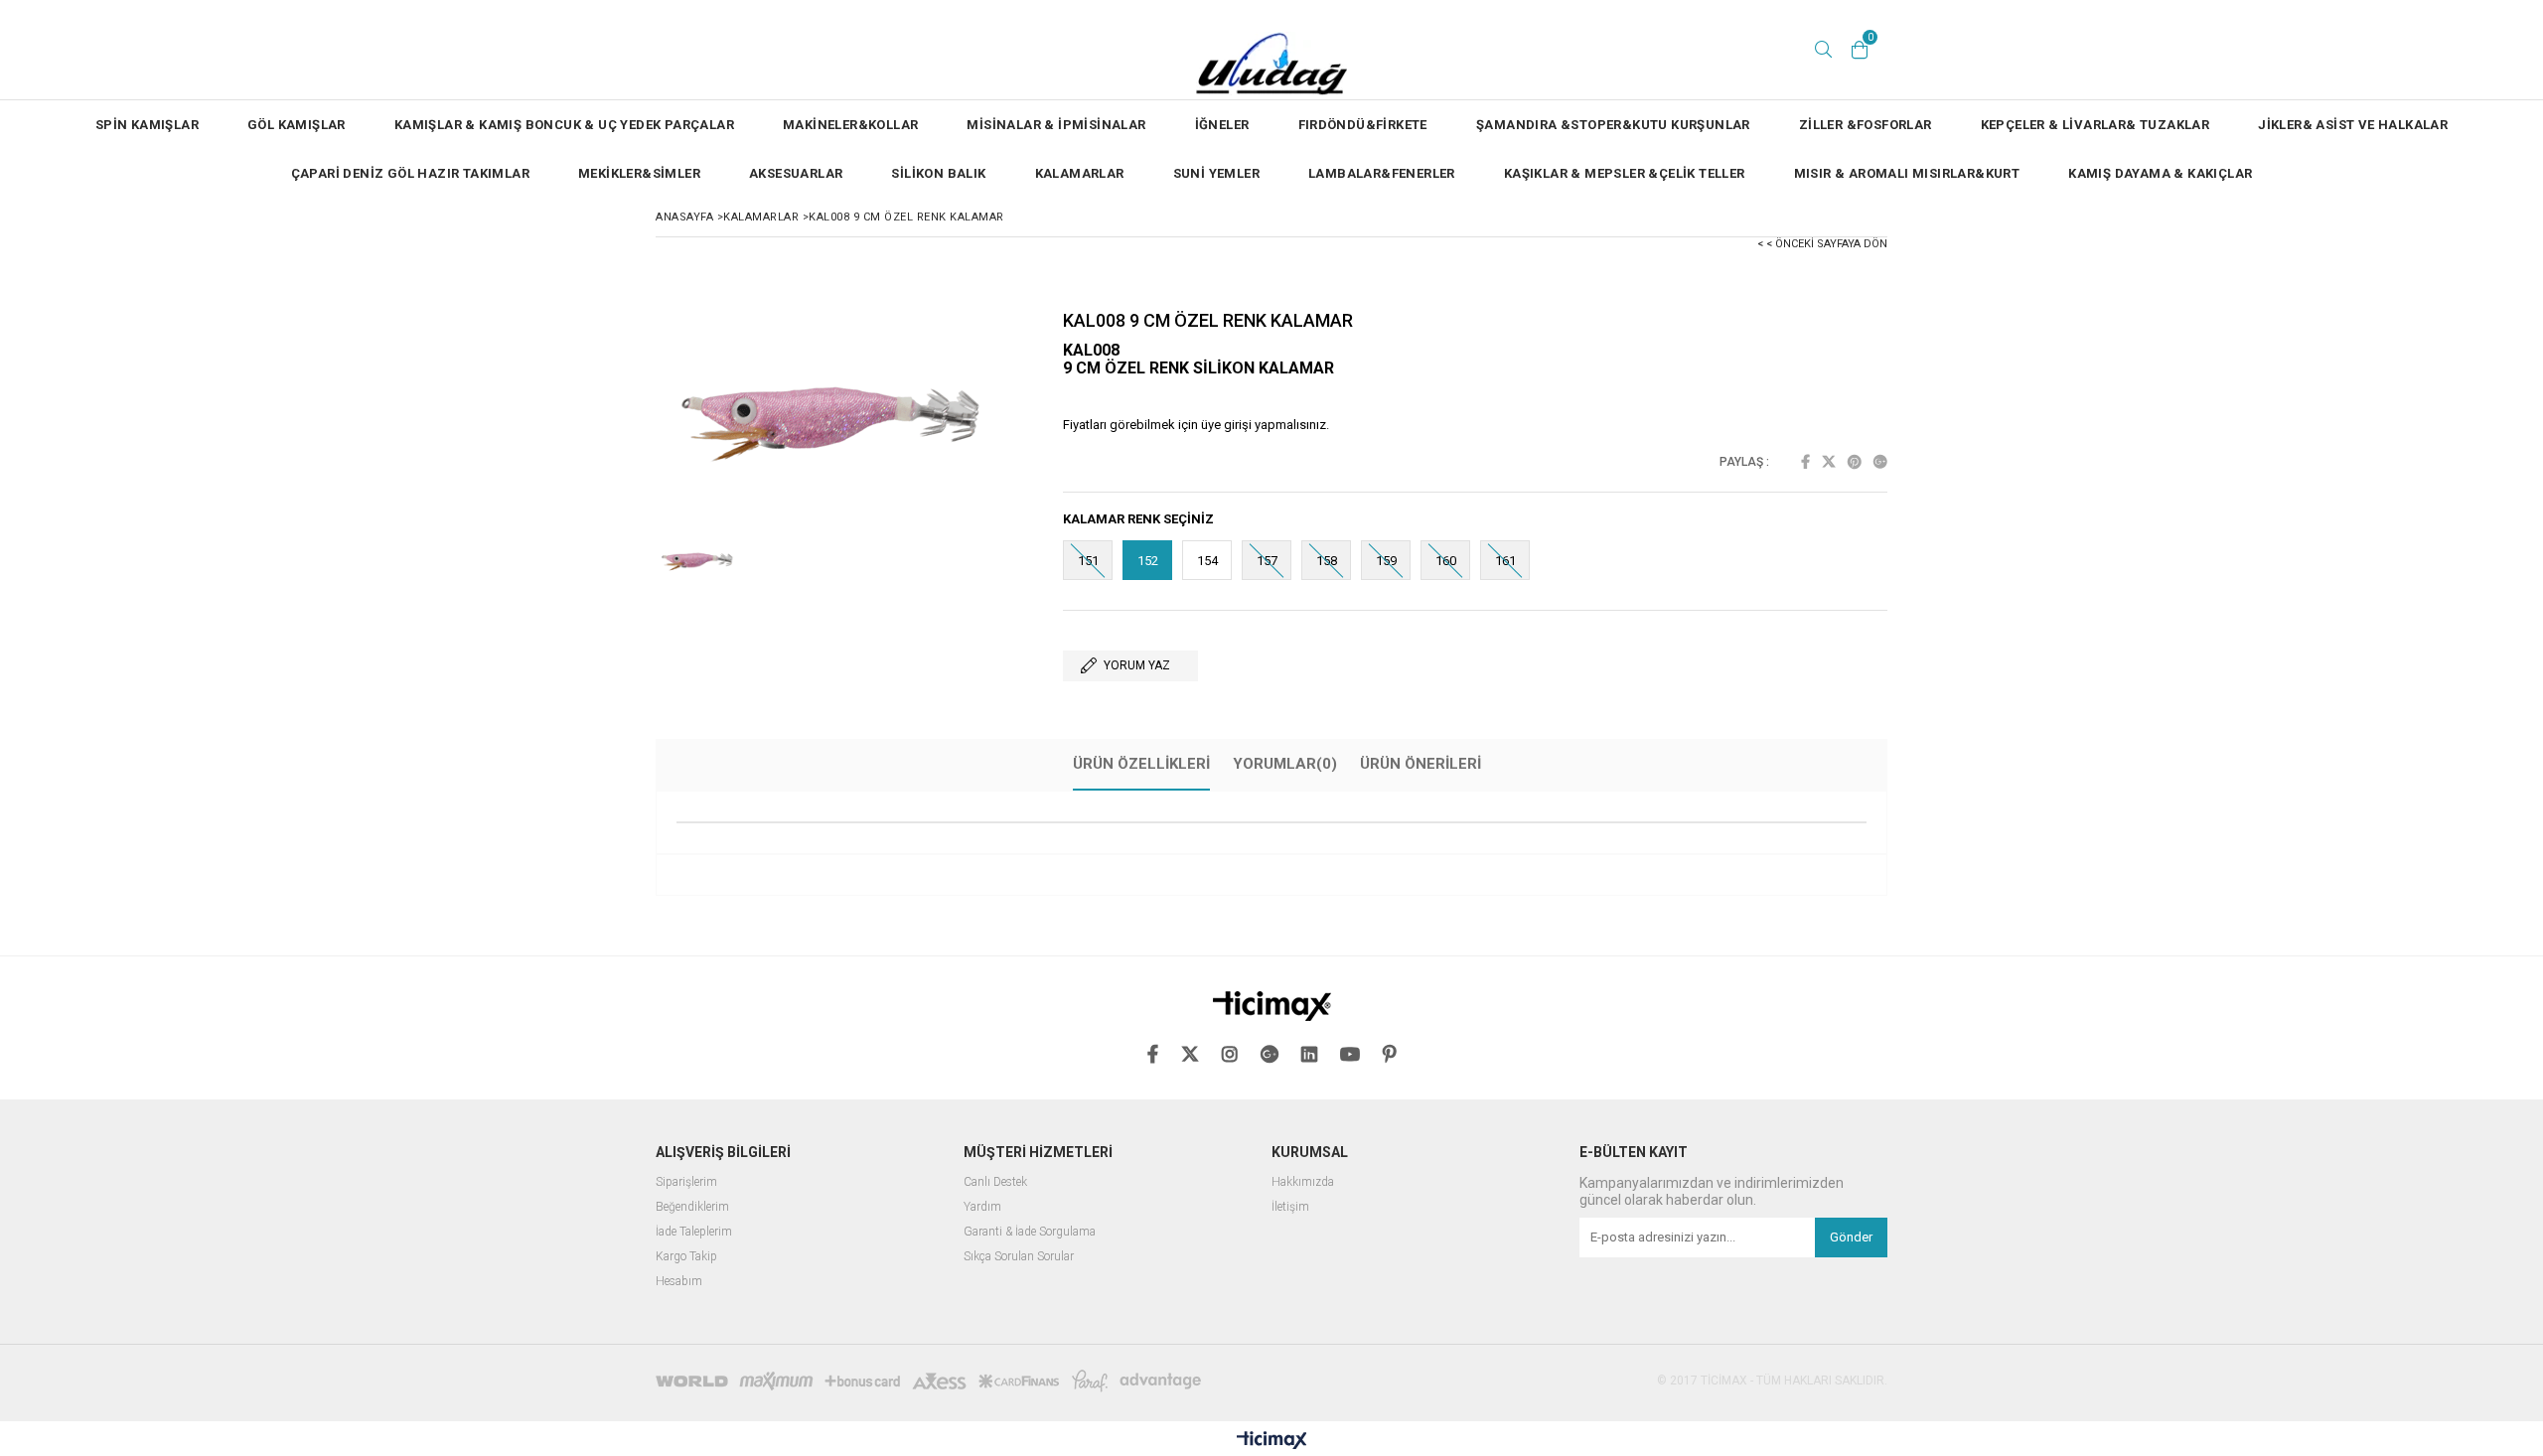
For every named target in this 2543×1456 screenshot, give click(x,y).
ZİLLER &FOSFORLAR (1866, 125)
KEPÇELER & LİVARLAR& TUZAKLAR (2095, 125)
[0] (1860, 50)
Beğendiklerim (692, 1207)
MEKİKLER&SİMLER (639, 173)
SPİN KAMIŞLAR (147, 125)
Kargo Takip (686, 1257)
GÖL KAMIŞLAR (297, 125)
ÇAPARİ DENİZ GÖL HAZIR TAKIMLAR (410, 173)
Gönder (1851, 1237)
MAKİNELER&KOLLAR (850, 125)
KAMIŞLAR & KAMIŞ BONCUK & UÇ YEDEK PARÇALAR (564, 125)
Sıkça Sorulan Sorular (1019, 1257)
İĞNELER (1222, 125)
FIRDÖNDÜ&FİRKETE (1363, 125)
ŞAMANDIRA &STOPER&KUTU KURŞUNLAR (1613, 125)
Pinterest (1855, 462)
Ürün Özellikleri (1141, 764)
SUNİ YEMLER (1216, 173)
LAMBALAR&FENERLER (1382, 173)
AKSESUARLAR (796, 173)
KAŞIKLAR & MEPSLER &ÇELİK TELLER (1625, 173)
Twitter (1829, 462)
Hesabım (679, 1282)
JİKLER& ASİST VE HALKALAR (2353, 125)
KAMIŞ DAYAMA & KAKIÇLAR (2160, 173)
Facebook (1805, 462)
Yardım (982, 1207)
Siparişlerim (686, 1182)
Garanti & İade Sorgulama (1030, 1232)
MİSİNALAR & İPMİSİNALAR (1056, 125)
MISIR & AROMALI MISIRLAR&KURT (1907, 173)
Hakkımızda (1303, 1182)
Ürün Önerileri (1421, 764)
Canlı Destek (995, 1182)
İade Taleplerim (694, 1232)
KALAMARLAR (1080, 173)
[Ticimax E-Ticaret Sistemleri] (1272, 1441)
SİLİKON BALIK (938, 173)
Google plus (1880, 462)
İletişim (1290, 1207)
